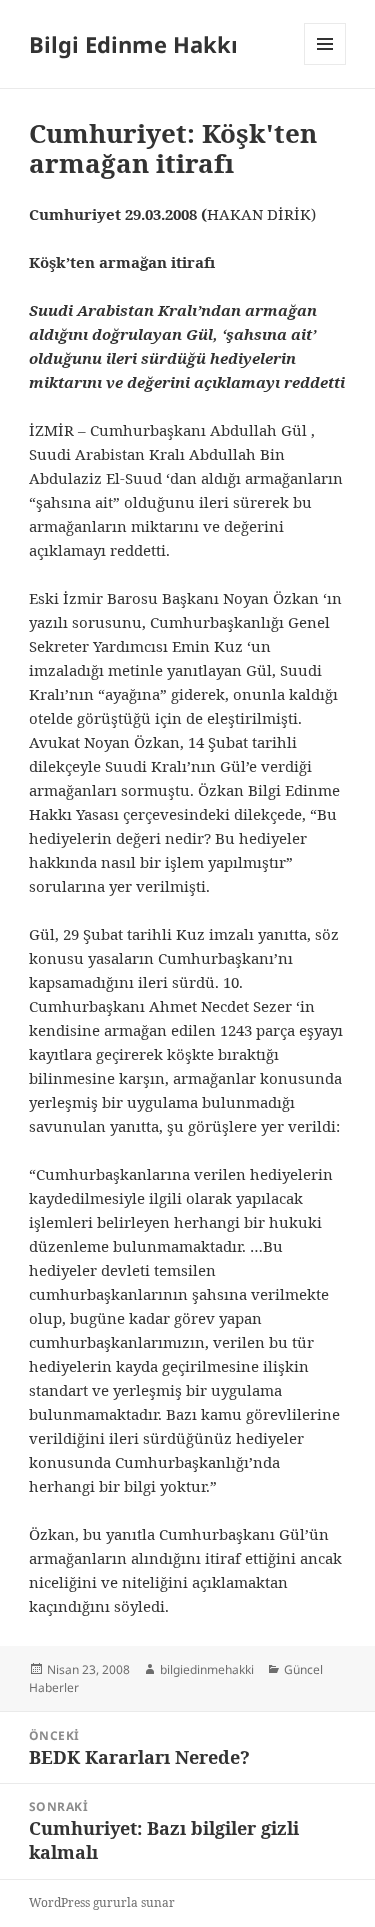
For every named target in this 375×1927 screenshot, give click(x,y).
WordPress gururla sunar (102, 1902)
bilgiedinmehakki (207, 1669)
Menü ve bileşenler (325, 64)
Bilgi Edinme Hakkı (133, 44)
